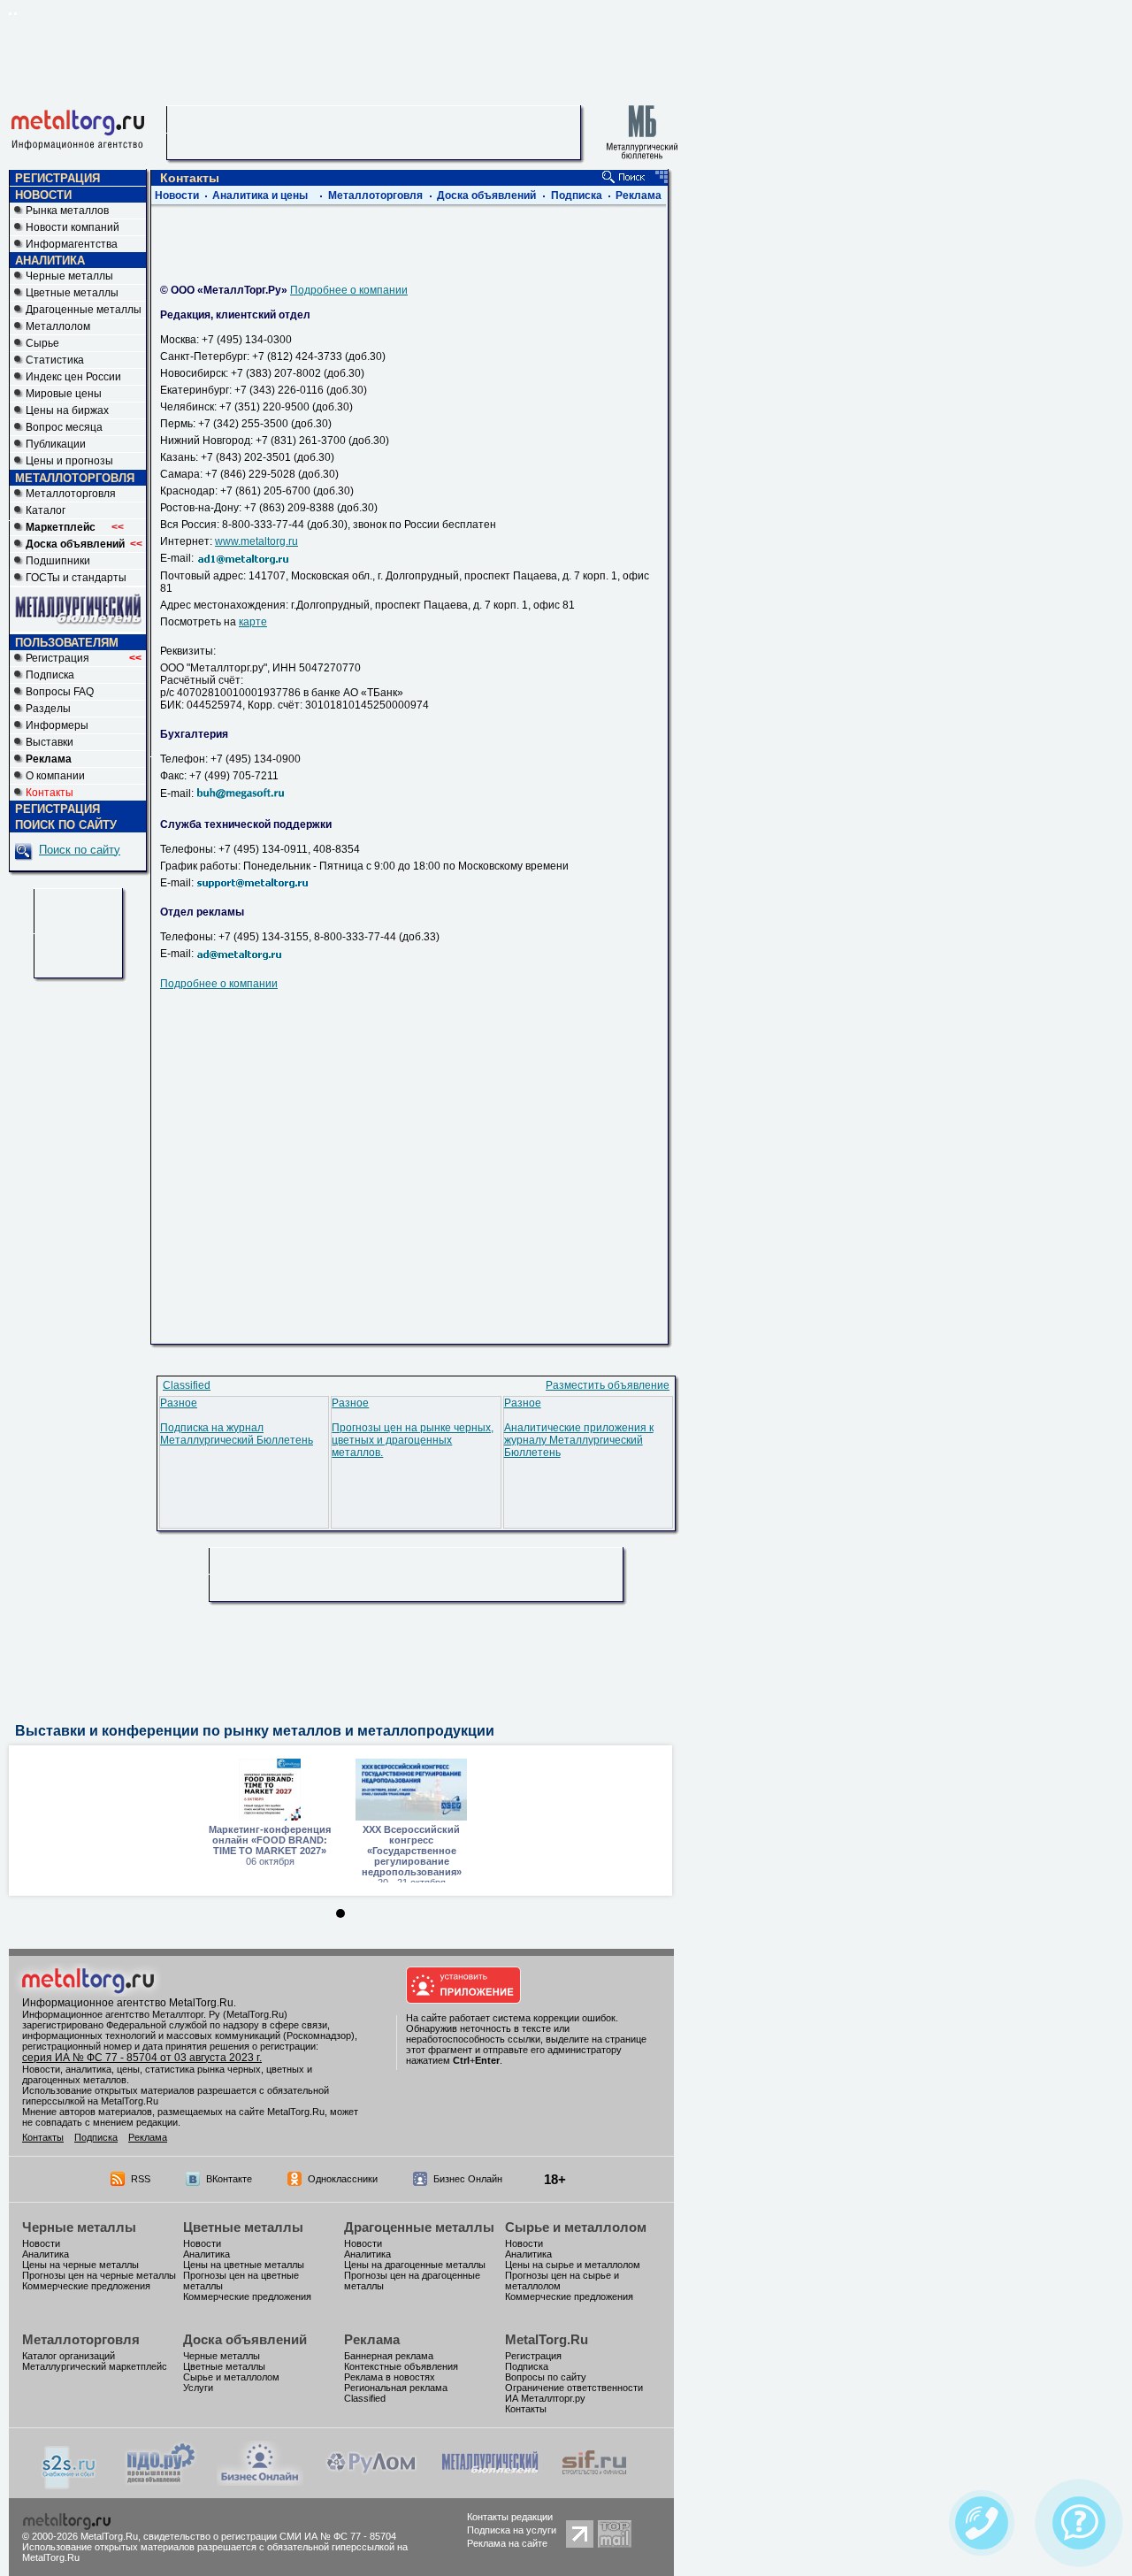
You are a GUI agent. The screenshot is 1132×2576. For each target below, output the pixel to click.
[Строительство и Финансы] (594, 2482)
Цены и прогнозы (69, 461)
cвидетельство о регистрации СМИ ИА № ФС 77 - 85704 (270, 2536)
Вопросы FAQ (60, 692)
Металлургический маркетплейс (95, 2366)
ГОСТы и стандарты (76, 578)
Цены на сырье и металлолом (573, 2265)
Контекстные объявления (401, 2366)
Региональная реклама (396, 2388)
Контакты (43, 2137)
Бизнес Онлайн (468, 2179)
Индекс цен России (73, 377)
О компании (55, 776)
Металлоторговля (71, 494)
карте (253, 622)
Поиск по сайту (80, 850)
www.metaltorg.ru (256, 541)
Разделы (48, 709)
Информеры (57, 725)
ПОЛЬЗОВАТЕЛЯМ (67, 643)
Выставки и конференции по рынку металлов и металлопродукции (255, 1731)
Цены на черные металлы (80, 2265)
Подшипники (58, 561)
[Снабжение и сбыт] (70, 2486)
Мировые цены (64, 394)
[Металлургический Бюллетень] (490, 2482)
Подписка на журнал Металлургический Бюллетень (237, 1434)
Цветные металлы (72, 293)
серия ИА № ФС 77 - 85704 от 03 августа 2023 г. (142, 2058)
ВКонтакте (229, 2179)
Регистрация (84, 658)
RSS (141, 2179)
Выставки (50, 742)
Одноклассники (343, 2179)
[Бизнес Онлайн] (260, 2482)
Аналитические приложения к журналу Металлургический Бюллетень (579, 1440)
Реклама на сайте (507, 2543)
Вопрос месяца (64, 427)
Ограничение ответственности (574, 2388)
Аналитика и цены (260, 195)
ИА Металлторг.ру (545, 2398)
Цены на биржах (67, 410)
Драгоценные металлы (84, 310)
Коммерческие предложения (86, 2286)
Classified (187, 1385)
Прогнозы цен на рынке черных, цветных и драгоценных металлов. (413, 1440)
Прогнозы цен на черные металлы (99, 2275)
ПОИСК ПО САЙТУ (66, 825)
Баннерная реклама (389, 2356)
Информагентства (72, 244)
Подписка (50, 675)
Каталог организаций (69, 2356)
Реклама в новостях (390, 2377)
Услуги (198, 2388)
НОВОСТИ (43, 195)
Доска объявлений (486, 195)
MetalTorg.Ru (547, 2339)
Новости (177, 195)
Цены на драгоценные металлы (415, 2265)
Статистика (55, 360)
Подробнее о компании (349, 290)
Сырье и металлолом (576, 2227)
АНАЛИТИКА (50, 261)
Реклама (639, 195)
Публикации (56, 444)
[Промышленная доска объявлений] (161, 2484)
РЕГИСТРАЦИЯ (57, 178)
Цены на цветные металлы (244, 2265)
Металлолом (58, 326)
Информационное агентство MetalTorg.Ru (128, 2003)
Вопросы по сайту (546, 2377)
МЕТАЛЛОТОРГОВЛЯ (75, 478)
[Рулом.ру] (371, 2482)
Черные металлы (69, 276)
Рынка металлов (67, 211)
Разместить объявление (608, 1385)
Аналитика (46, 2254)
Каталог (46, 510)
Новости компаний (73, 227)
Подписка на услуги (512, 2530)
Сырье (42, 343)
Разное (179, 1403)
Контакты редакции (510, 2517)
